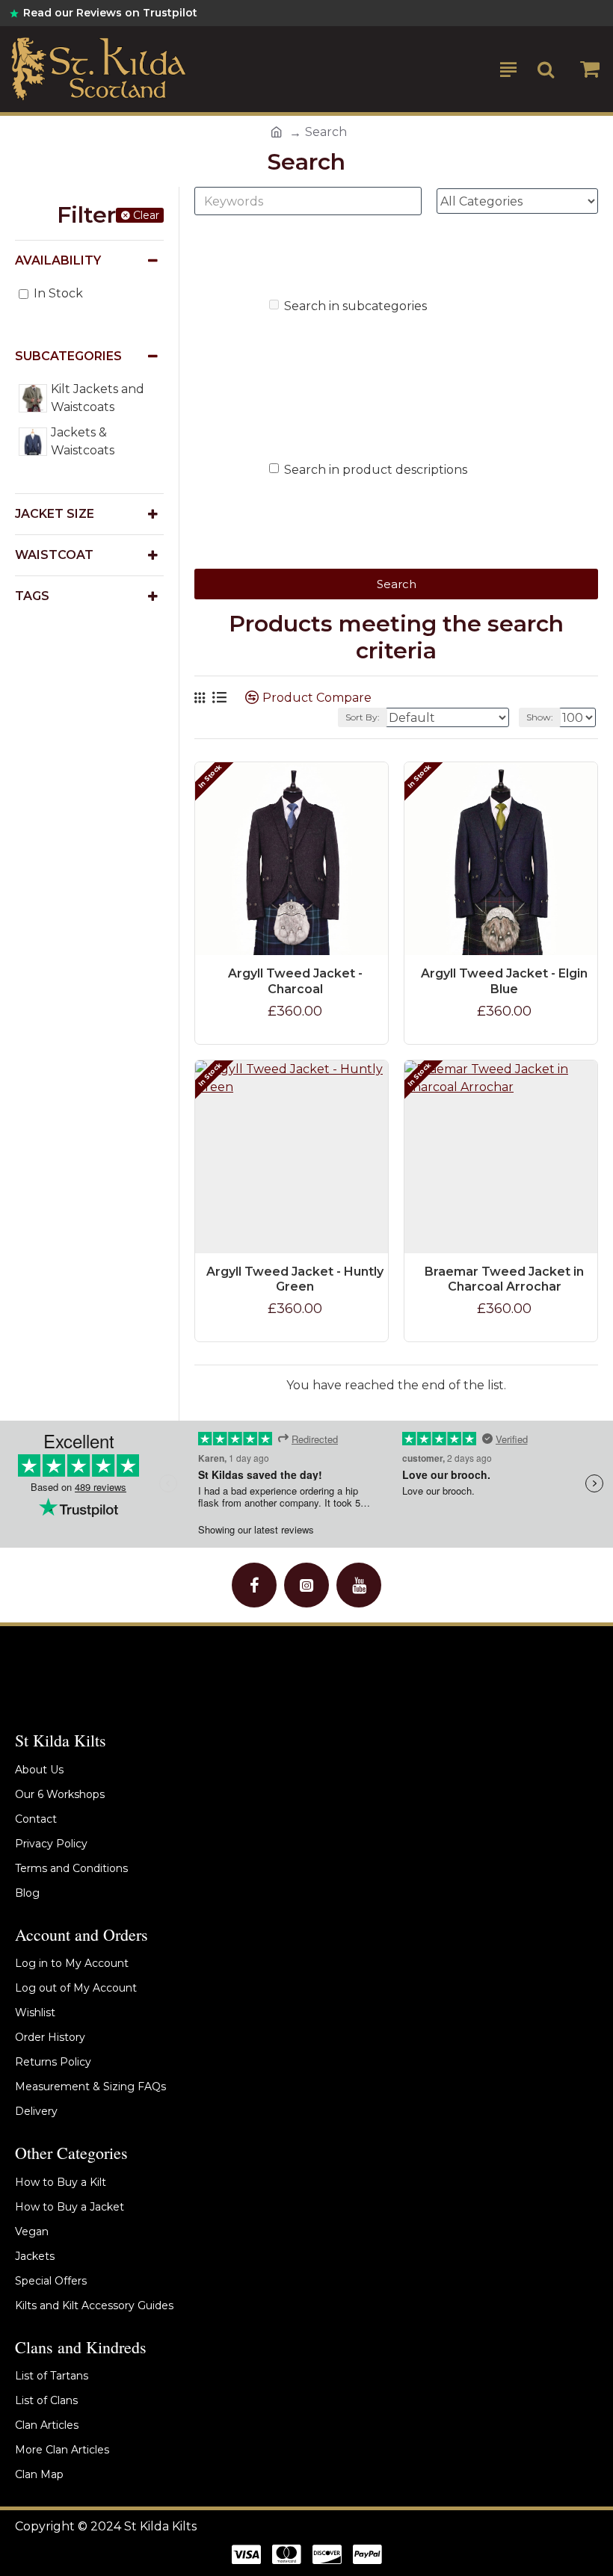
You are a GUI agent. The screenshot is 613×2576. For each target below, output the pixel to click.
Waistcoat (54, 555)
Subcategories (68, 356)
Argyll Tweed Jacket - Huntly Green (295, 1279)
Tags (32, 596)
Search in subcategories (355, 306)
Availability (58, 260)
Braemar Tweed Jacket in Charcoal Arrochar (504, 1279)
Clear (146, 215)
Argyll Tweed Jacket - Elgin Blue (504, 981)
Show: (540, 717)
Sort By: (363, 717)
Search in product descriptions (376, 470)
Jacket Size (55, 514)
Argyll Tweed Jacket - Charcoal (295, 981)
